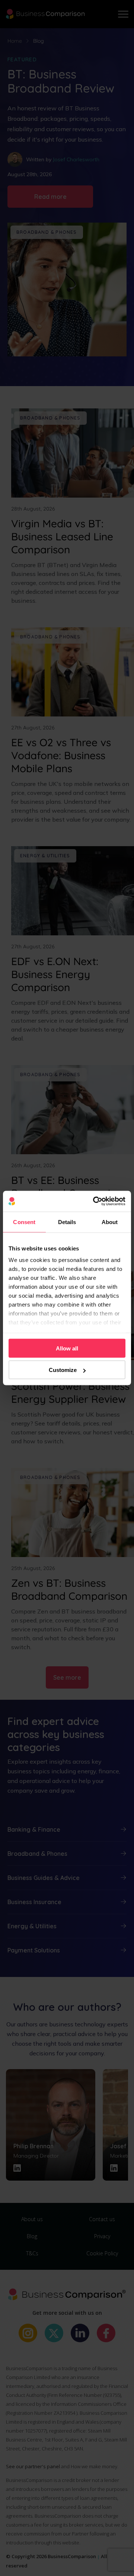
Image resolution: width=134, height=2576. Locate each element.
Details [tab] (67, 1222)
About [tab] (110, 1222)
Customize (63, 1370)
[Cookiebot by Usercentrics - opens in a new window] (95, 1201)
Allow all (67, 1348)
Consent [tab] (24, 1222)
